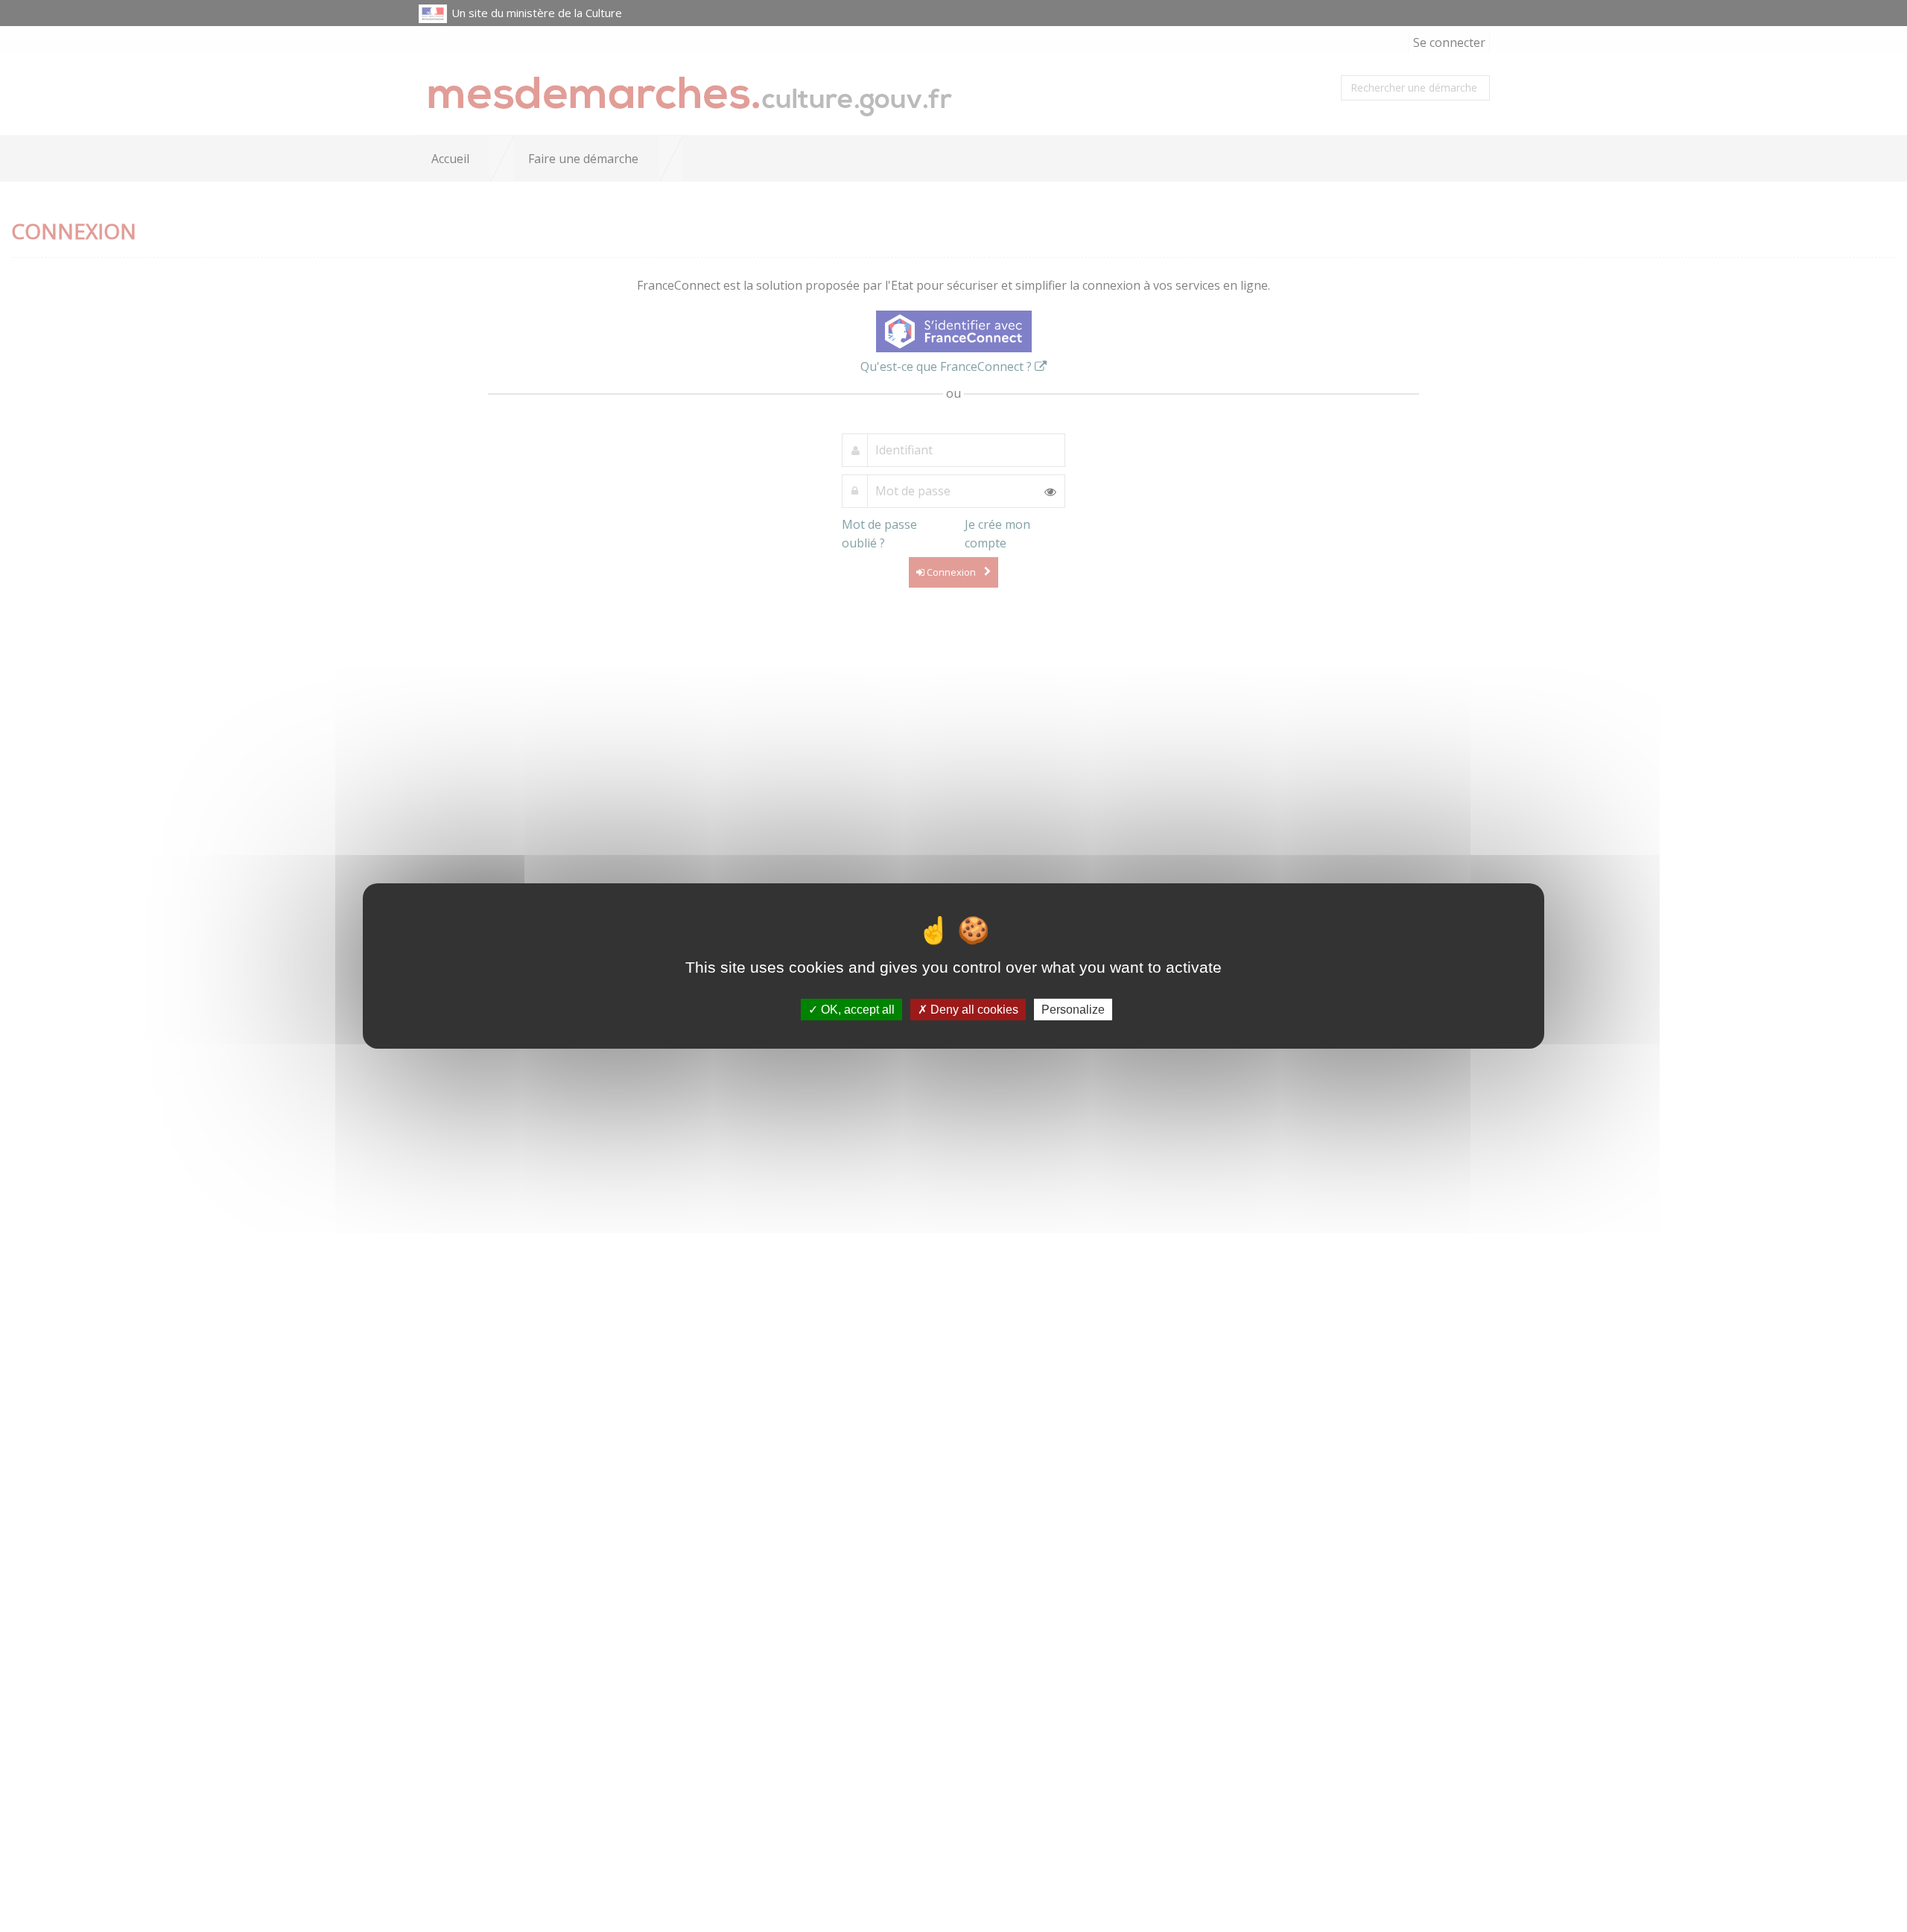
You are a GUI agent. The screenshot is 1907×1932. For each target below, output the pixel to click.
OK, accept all (856, 1010)
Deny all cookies (973, 1010)
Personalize (1073, 1010)
